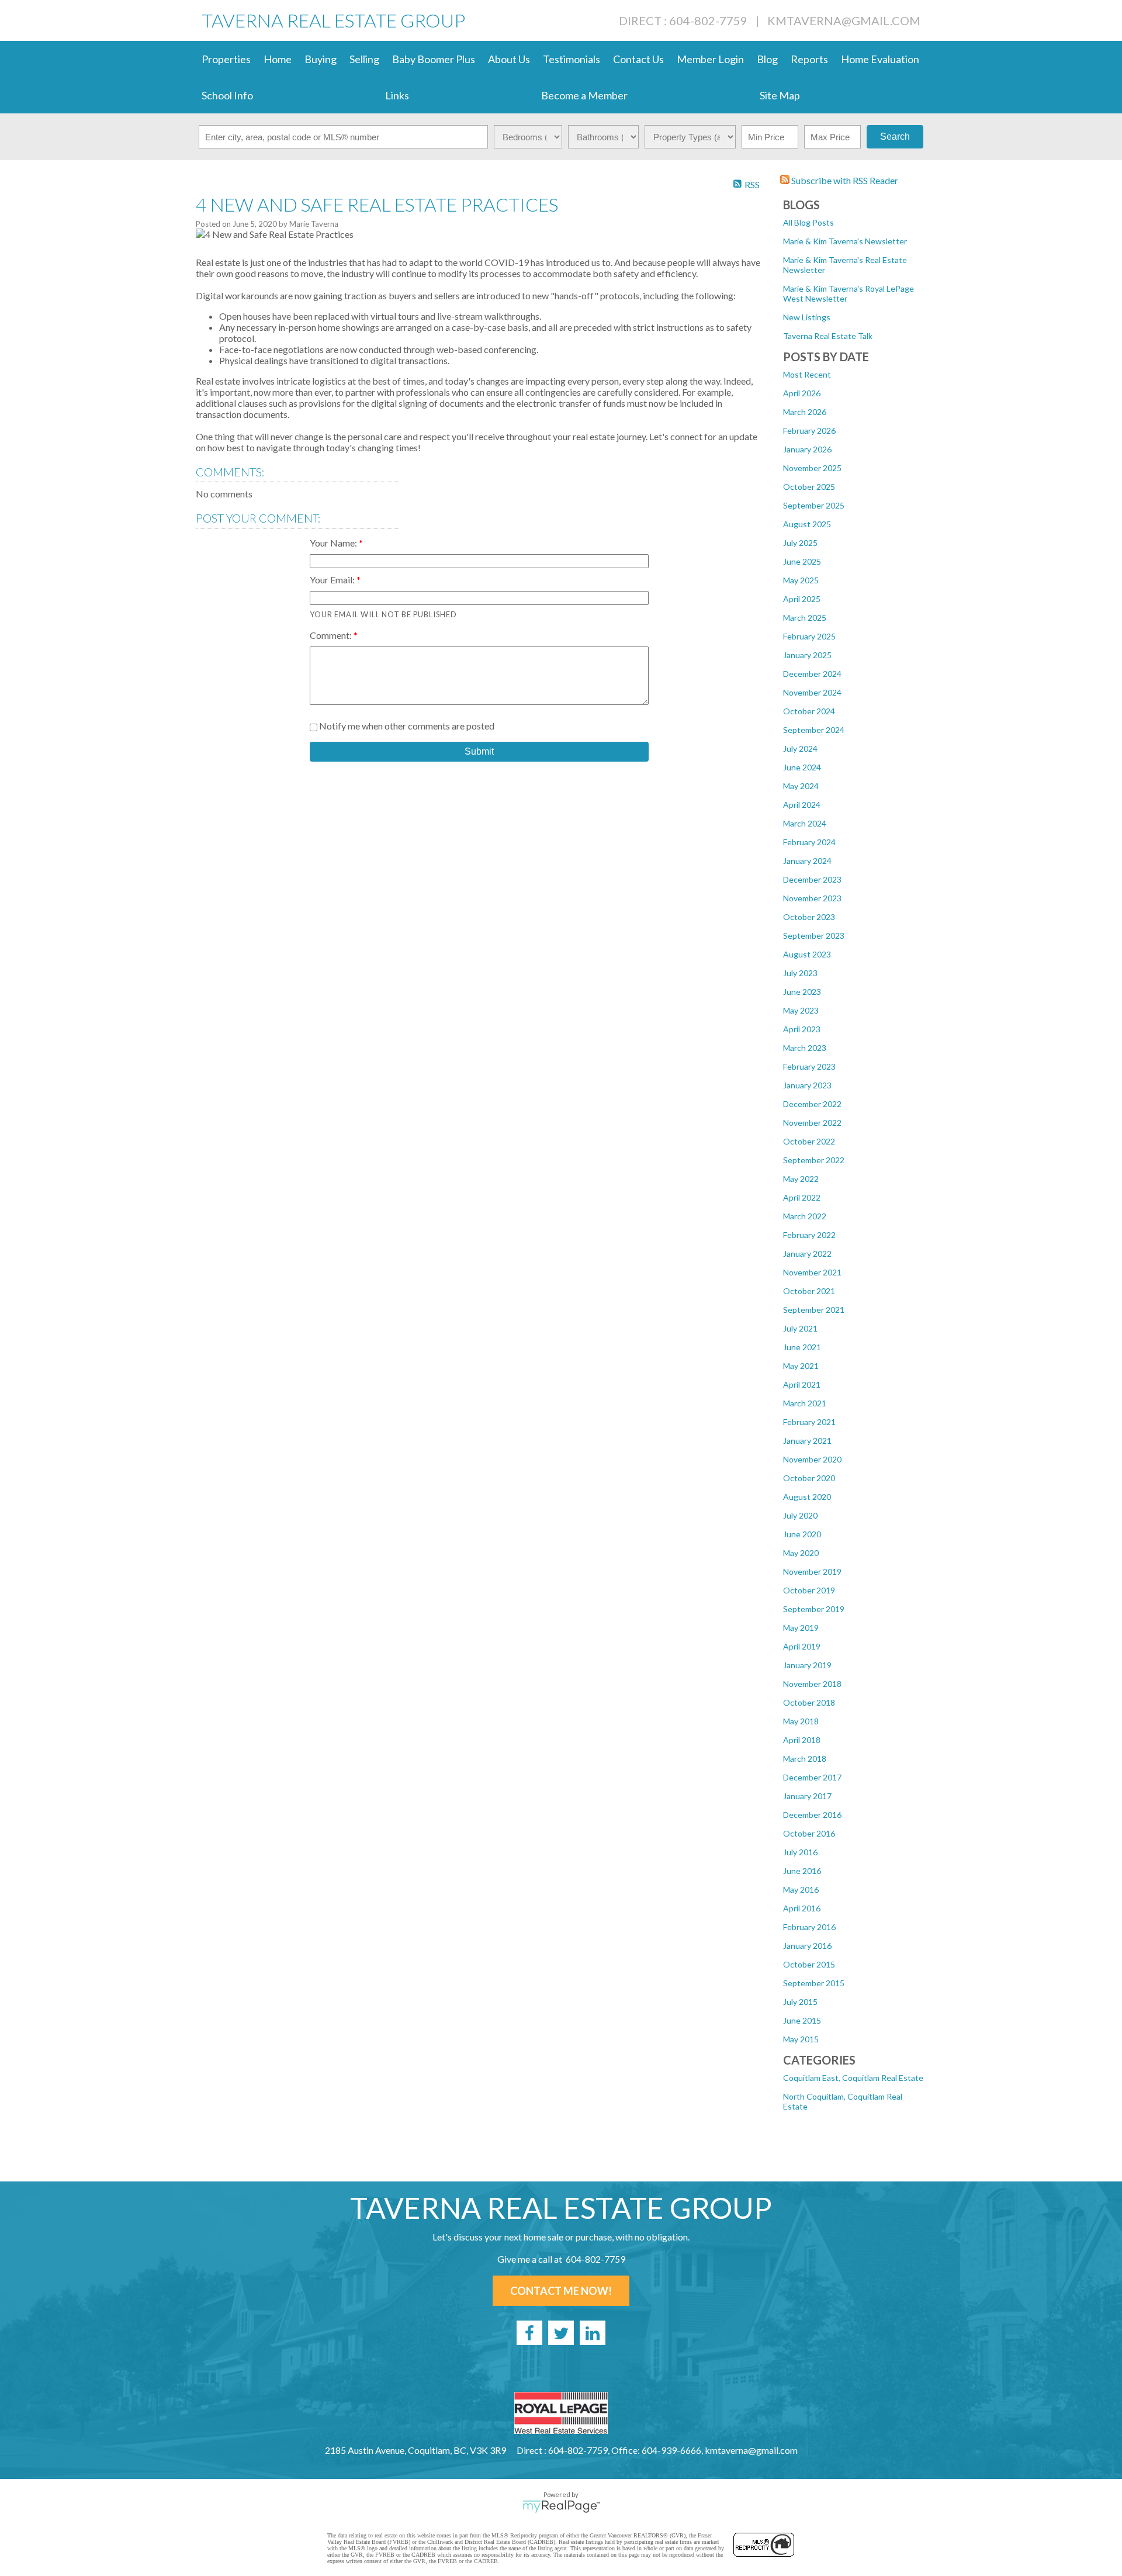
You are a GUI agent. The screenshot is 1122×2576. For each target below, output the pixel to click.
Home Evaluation (880, 59)
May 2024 (801, 786)
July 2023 (800, 973)
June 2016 (802, 1871)
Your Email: (333, 580)
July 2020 (800, 1515)
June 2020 (802, 1534)
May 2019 (801, 1628)
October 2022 (809, 1141)
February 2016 (809, 1927)
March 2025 (805, 618)
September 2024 (814, 730)
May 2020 (801, 1553)
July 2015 (800, 2002)
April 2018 (802, 1740)
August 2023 (807, 954)
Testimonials (572, 59)
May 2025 (801, 580)
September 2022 (814, 1160)
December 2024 (812, 674)
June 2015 (802, 2020)
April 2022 (802, 1197)
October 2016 (809, 1833)
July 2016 (800, 1852)
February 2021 (809, 1422)
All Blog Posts (808, 222)
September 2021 (814, 1310)
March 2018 (805, 1759)
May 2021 (801, 1366)
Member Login (710, 59)
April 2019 (802, 1646)
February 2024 (809, 842)
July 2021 (800, 1328)
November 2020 (812, 1459)
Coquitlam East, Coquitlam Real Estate (853, 2078)
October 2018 (809, 1702)
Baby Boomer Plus (434, 59)
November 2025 (812, 468)
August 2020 (807, 1497)
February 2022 (809, 1235)
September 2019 (814, 1609)
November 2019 (812, 1571)
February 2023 (809, 1066)
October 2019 (809, 1590)
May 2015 (801, 2039)
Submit (479, 751)
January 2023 (807, 1085)
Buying (321, 59)
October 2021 (809, 1291)
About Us (509, 59)
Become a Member (584, 95)
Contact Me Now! (561, 2291)
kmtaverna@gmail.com (844, 20)
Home (278, 59)
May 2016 (801, 1889)
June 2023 (802, 992)
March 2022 (805, 1216)
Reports (809, 59)
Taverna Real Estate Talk (828, 336)
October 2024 (809, 711)
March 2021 (805, 1403)
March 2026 (805, 412)
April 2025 (802, 599)
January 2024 (807, 861)
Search (895, 136)
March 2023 (805, 1048)
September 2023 (814, 936)
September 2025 (814, 505)
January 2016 (807, 1946)
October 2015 (809, 1964)
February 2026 (809, 431)
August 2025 (807, 524)
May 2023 (801, 1010)
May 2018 (801, 1721)
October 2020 (809, 1478)
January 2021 (807, 1441)
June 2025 (802, 561)
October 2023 (809, 917)
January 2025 (807, 655)
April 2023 (802, 1029)
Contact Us (638, 59)
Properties (226, 59)
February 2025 (809, 636)
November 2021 (812, 1272)
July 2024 (800, 748)
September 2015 (814, 1983)
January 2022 (807, 1254)
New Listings (807, 317)
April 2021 (802, 1384)
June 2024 (802, 767)
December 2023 (812, 879)
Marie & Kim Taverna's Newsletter (845, 241)
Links (397, 95)
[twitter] (561, 2333)
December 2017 (812, 1777)
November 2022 (812, 1123)
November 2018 (812, 1684)
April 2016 (802, 1908)
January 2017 (807, 1796)
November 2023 (812, 898)
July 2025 (800, 543)
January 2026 (807, 449)
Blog (767, 59)
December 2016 (812, 1815)
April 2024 (802, 805)
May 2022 (801, 1179)
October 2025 (809, 487)
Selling (364, 59)
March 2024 (805, 823)
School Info (227, 95)
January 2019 (807, 1665)
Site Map (780, 95)
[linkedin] (593, 2333)
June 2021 (802, 1347)
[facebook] (529, 2333)
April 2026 (802, 393)
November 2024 (812, 692)
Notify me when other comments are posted (406, 726)
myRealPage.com (561, 2506)
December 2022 (812, 1104)
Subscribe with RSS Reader (844, 180)
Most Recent (807, 374)
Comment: (332, 635)
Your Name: (334, 543)
